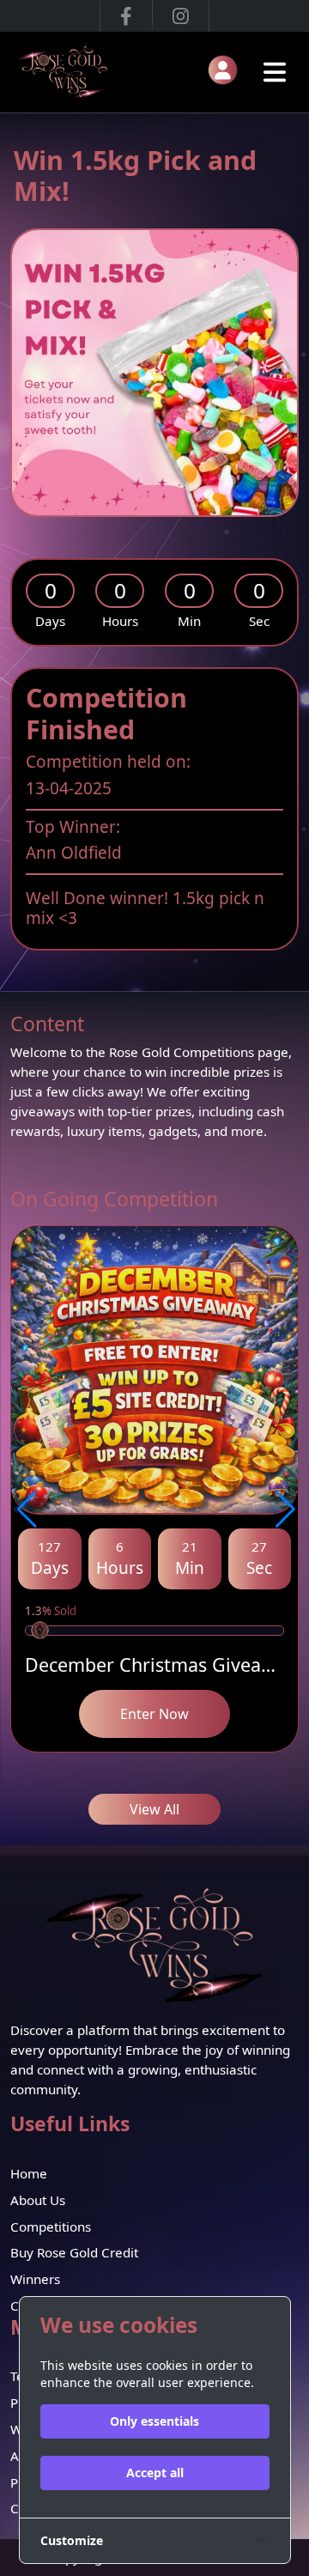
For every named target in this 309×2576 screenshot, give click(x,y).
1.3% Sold (51, 1611)
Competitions (51, 2227)
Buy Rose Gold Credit (74, 2252)
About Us (38, 2200)
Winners (35, 2279)
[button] (25, 1510)
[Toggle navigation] (275, 72)
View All (154, 1809)
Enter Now (154, 1714)
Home (29, 2173)
